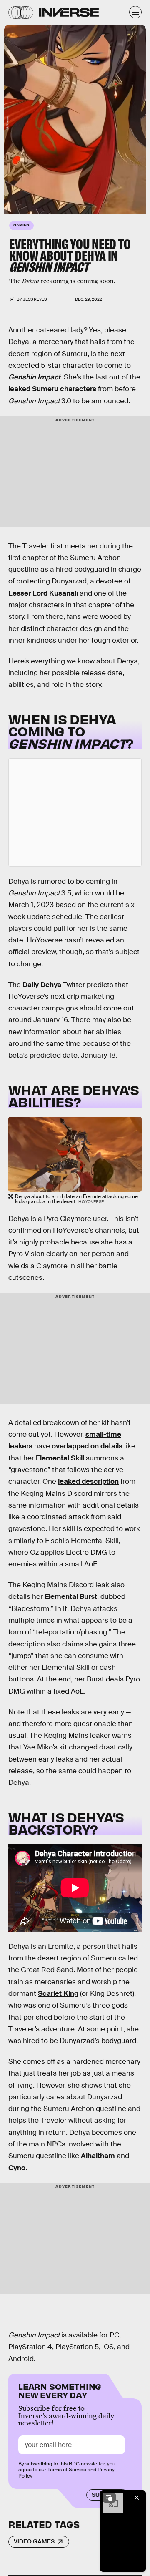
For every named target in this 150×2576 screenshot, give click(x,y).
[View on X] (75, 812)
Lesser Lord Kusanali (43, 593)
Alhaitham (98, 2156)
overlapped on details (87, 1446)
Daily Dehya (42, 985)
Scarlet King (58, 1994)
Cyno (17, 2168)
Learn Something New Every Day (60, 2390)
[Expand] (109, 2498)
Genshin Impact (34, 377)
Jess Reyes (35, 299)
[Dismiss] (137, 2498)
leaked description (88, 1482)
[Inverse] (69, 12)
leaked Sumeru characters (52, 389)
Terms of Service (67, 2470)
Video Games (34, 2541)
